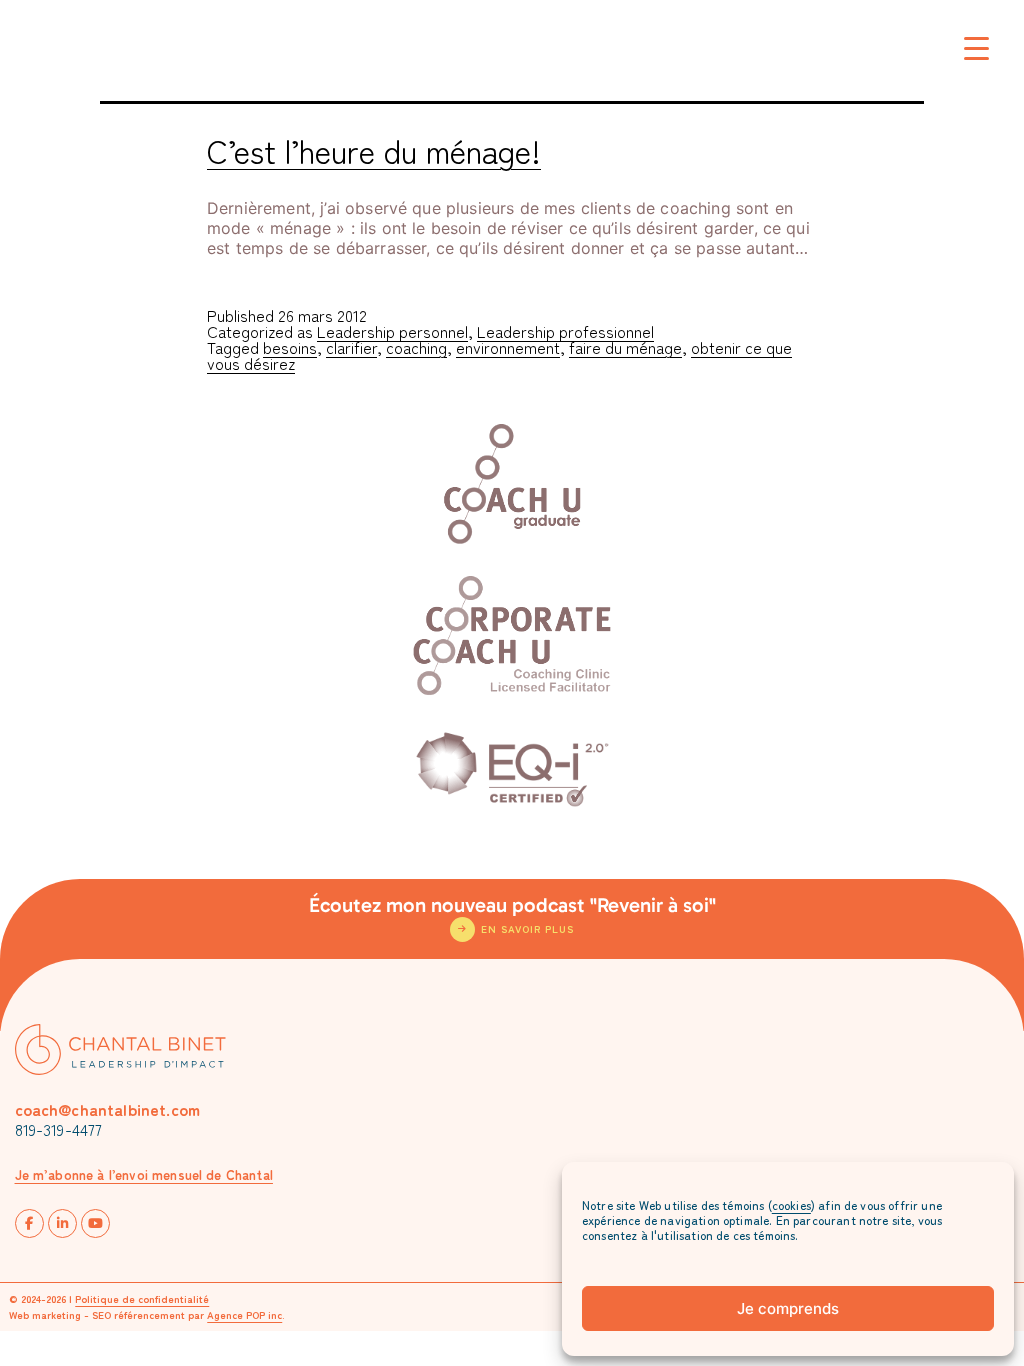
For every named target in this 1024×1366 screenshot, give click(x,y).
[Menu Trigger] (976, 47)
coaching (416, 347)
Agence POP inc (244, 1314)
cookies (791, 1204)
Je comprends (788, 1308)
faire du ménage (625, 347)
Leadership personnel (392, 331)
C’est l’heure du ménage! (374, 150)
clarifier (351, 347)
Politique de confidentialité (142, 1298)
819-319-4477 (59, 1129)
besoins (290, 347)
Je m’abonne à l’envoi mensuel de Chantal (144, 1174)
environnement (508, 347)
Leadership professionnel (565, 331)
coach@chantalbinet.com (108, 1109)
